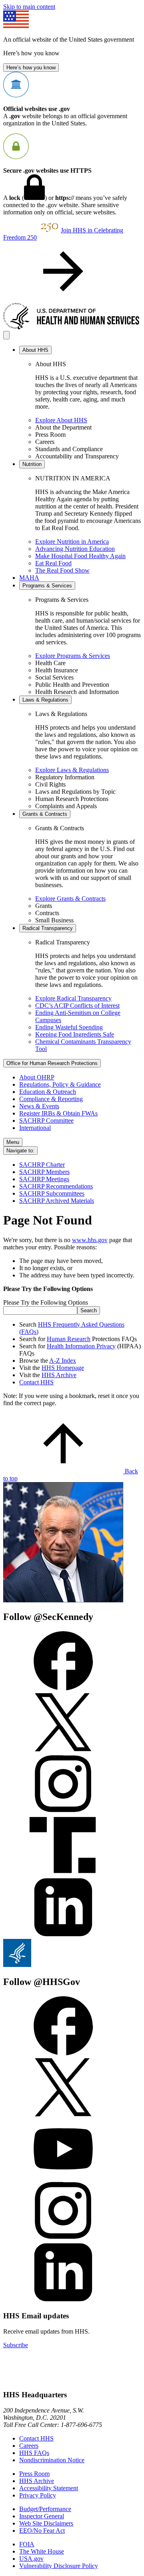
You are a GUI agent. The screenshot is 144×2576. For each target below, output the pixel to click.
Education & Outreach (48, 1092)
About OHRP (37, 1077)
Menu (13, 1142)
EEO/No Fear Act (42, 2531)
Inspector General (42, 2516)
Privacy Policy (38, 2495)
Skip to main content (29, 7)
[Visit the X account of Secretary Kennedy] (63, 1750)
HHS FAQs (34, 2453)
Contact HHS (36, 1382)
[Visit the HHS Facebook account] (63, 2053)
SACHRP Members (44, 1172)
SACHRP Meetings (44, 1179)
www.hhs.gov (90, 1240)
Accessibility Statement (49, 2488)
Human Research (69, 1339)
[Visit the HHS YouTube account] (63, 2177)
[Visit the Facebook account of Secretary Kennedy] (63, 1688)
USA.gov (31, 2559)
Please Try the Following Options (46, 1302)
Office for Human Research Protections (52, 1063)
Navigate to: (20, 1151)
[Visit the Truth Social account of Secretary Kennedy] (63, 1873)
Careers (29, 2446)
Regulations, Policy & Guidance (60, 1084)
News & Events (39, 1106)
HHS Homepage (63, 1368)
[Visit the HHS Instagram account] (63, 2238)
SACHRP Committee (46, 1121)
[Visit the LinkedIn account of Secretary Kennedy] (63, 1935)
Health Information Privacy (81, 1346)
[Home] (72, 327)
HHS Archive (59, 1375)
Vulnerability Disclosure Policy (59, 2566)
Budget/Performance (45, 2509)
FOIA (27, 2544)
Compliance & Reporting (51, 1099)
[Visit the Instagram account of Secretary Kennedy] (63, 1812)
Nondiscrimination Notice (52, 2460)
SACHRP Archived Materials (57, 1201)
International (35, 1128)
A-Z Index (63, 1361)
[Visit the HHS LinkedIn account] (63, 2300)
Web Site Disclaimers (46, 2523)
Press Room (34, 2474)
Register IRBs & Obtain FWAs (58, 1113)
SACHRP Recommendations (56, 1186)
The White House (42, 2551)
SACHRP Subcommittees (52, 1193)
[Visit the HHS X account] (63, 2115)
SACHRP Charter (42, 1165)
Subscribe (16, 2345)
